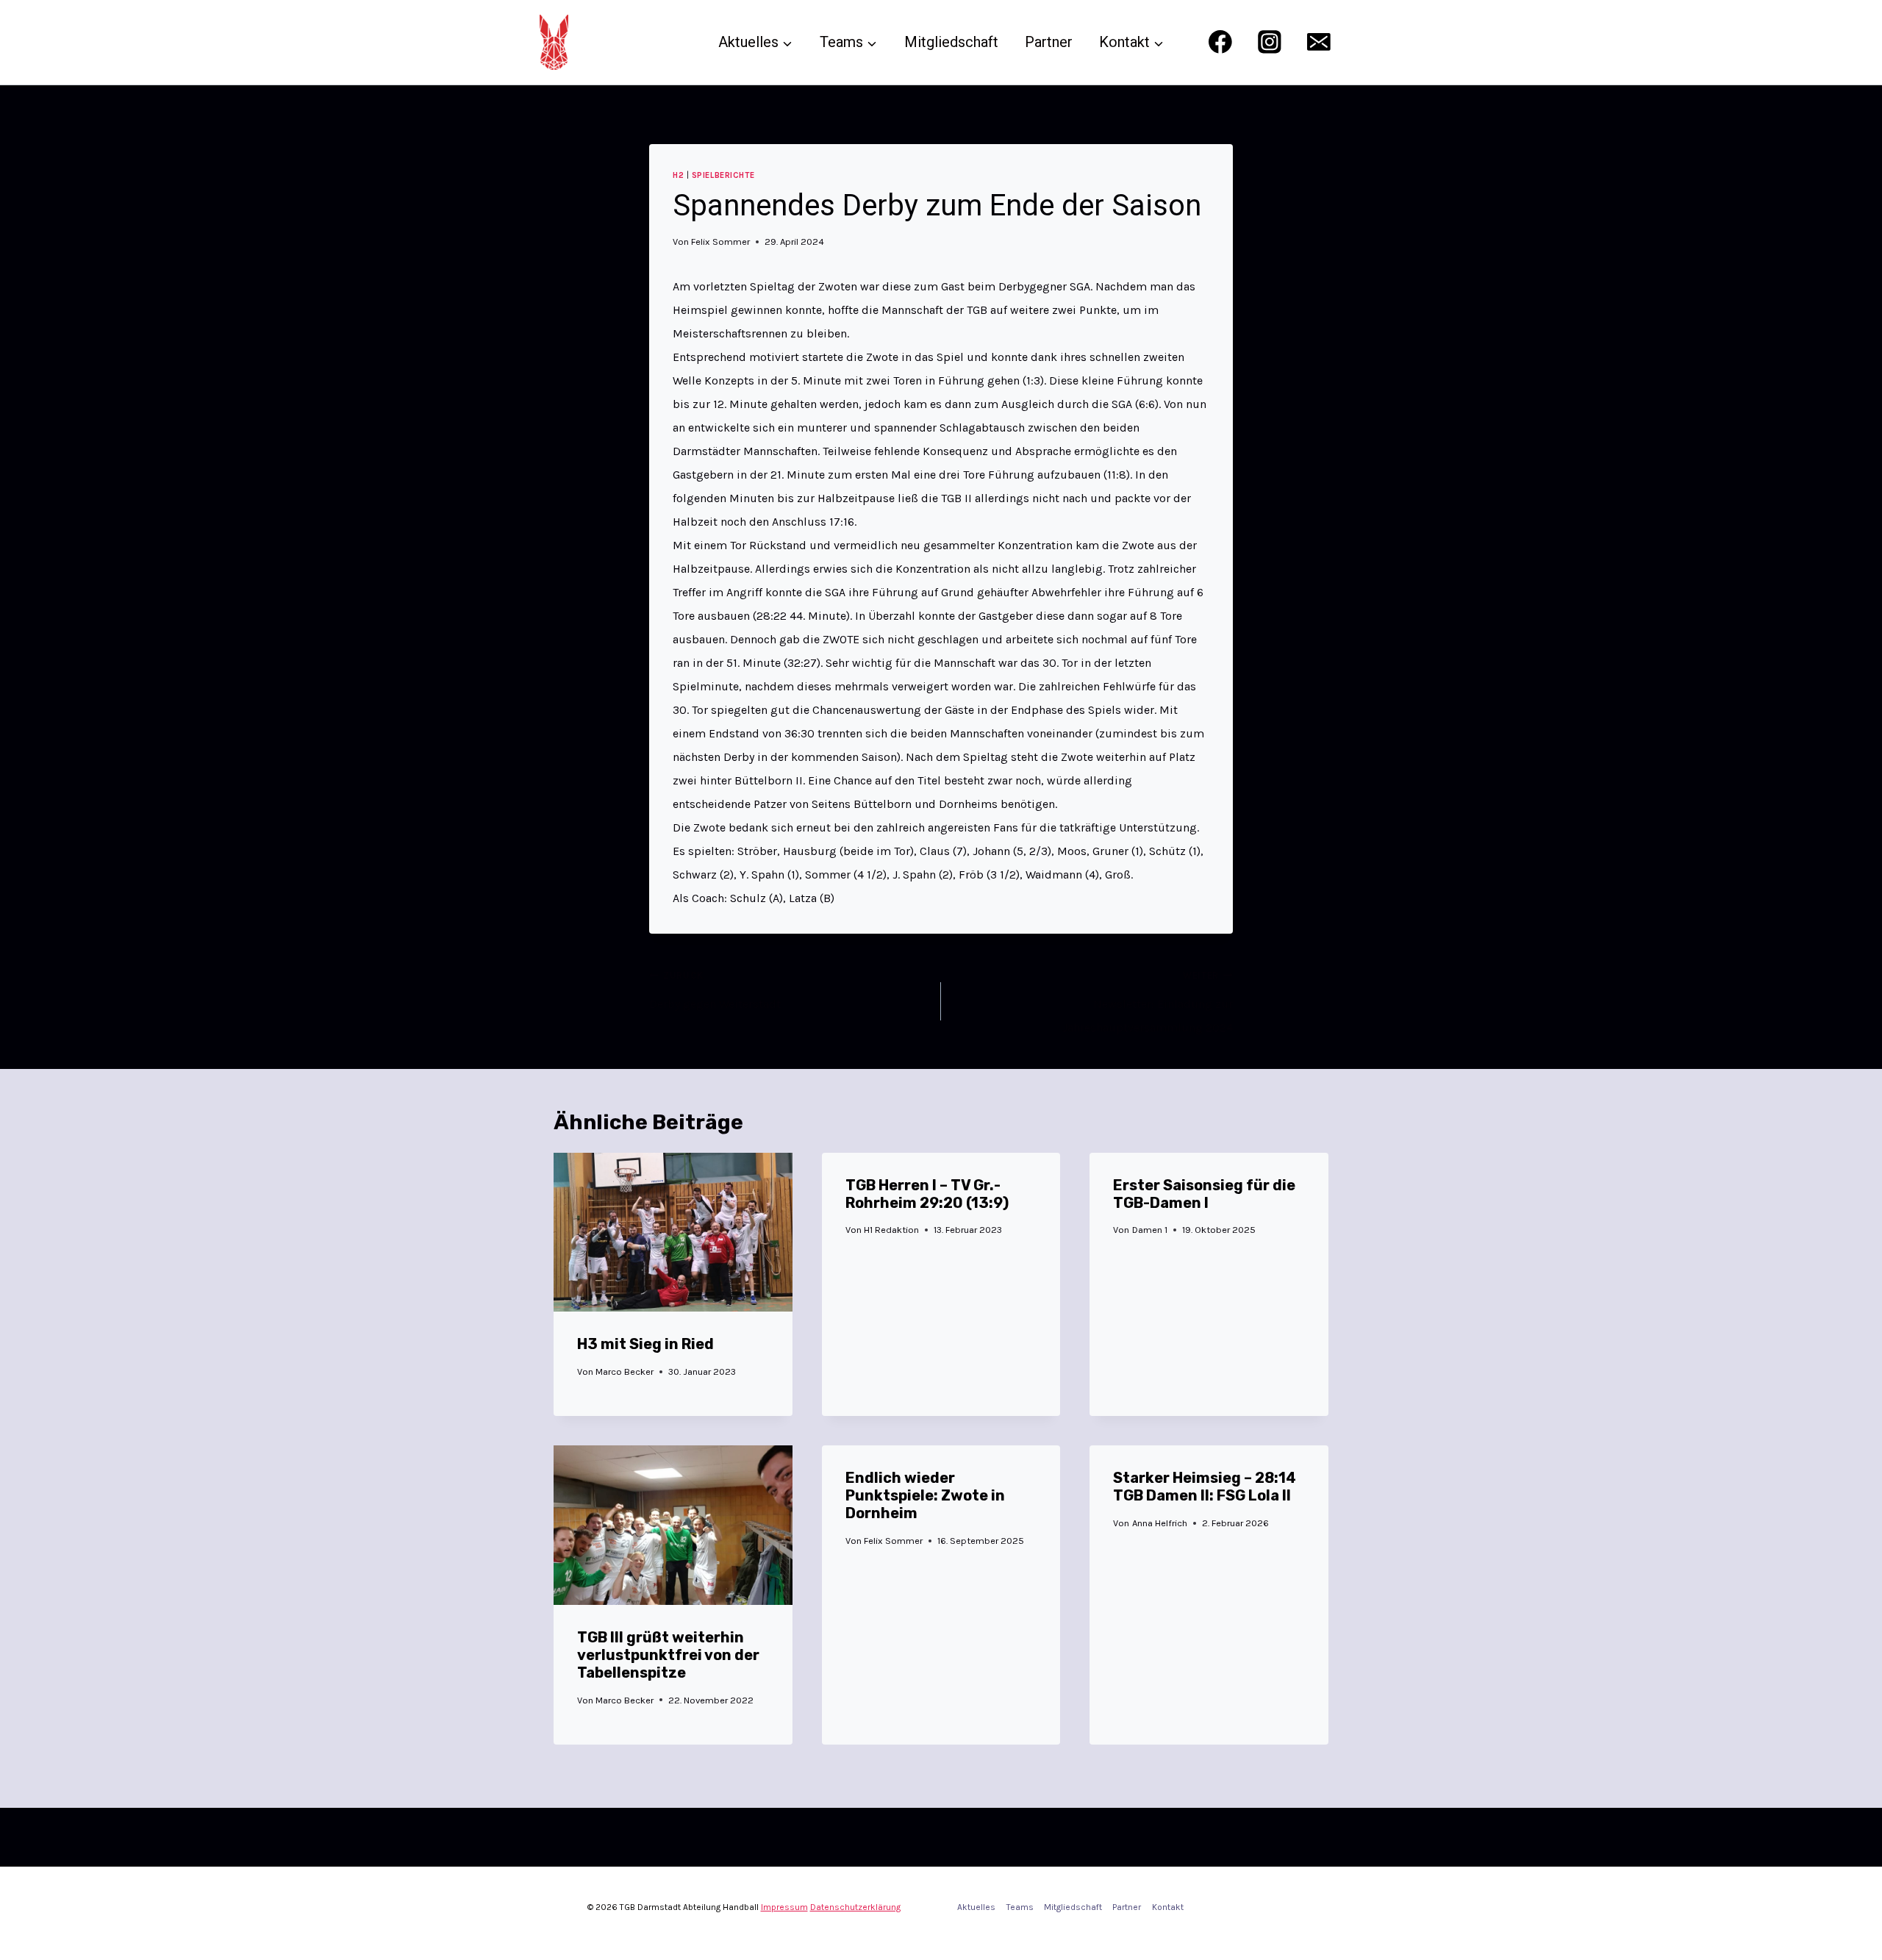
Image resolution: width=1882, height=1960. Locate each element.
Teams (1020, 1907)
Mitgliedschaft (951, 42)
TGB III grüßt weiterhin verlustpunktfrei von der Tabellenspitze (668, 1655)
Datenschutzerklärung (855, 1907)
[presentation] (673, 1232)
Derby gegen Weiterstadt (715, 990)
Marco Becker (625, 1371)
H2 (678, 175)
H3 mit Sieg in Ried (645, 1344)
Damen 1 (1150, 1230)
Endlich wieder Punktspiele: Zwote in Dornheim (925, 1495)
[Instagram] (1269, 42)
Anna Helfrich (1160, 1523)
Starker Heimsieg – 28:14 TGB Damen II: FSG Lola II (1205, 1487)
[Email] (1319, 42)
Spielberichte (723, 175)
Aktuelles (976, 1907)
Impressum (784, 1907)
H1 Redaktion (891, 1230)
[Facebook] (1220, 42)
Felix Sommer (720, 242)
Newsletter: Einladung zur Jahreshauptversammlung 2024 (1148, 1002)
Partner (1049, 42)
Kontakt (1168, 1907)
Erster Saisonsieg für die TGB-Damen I (1204, 1194)
